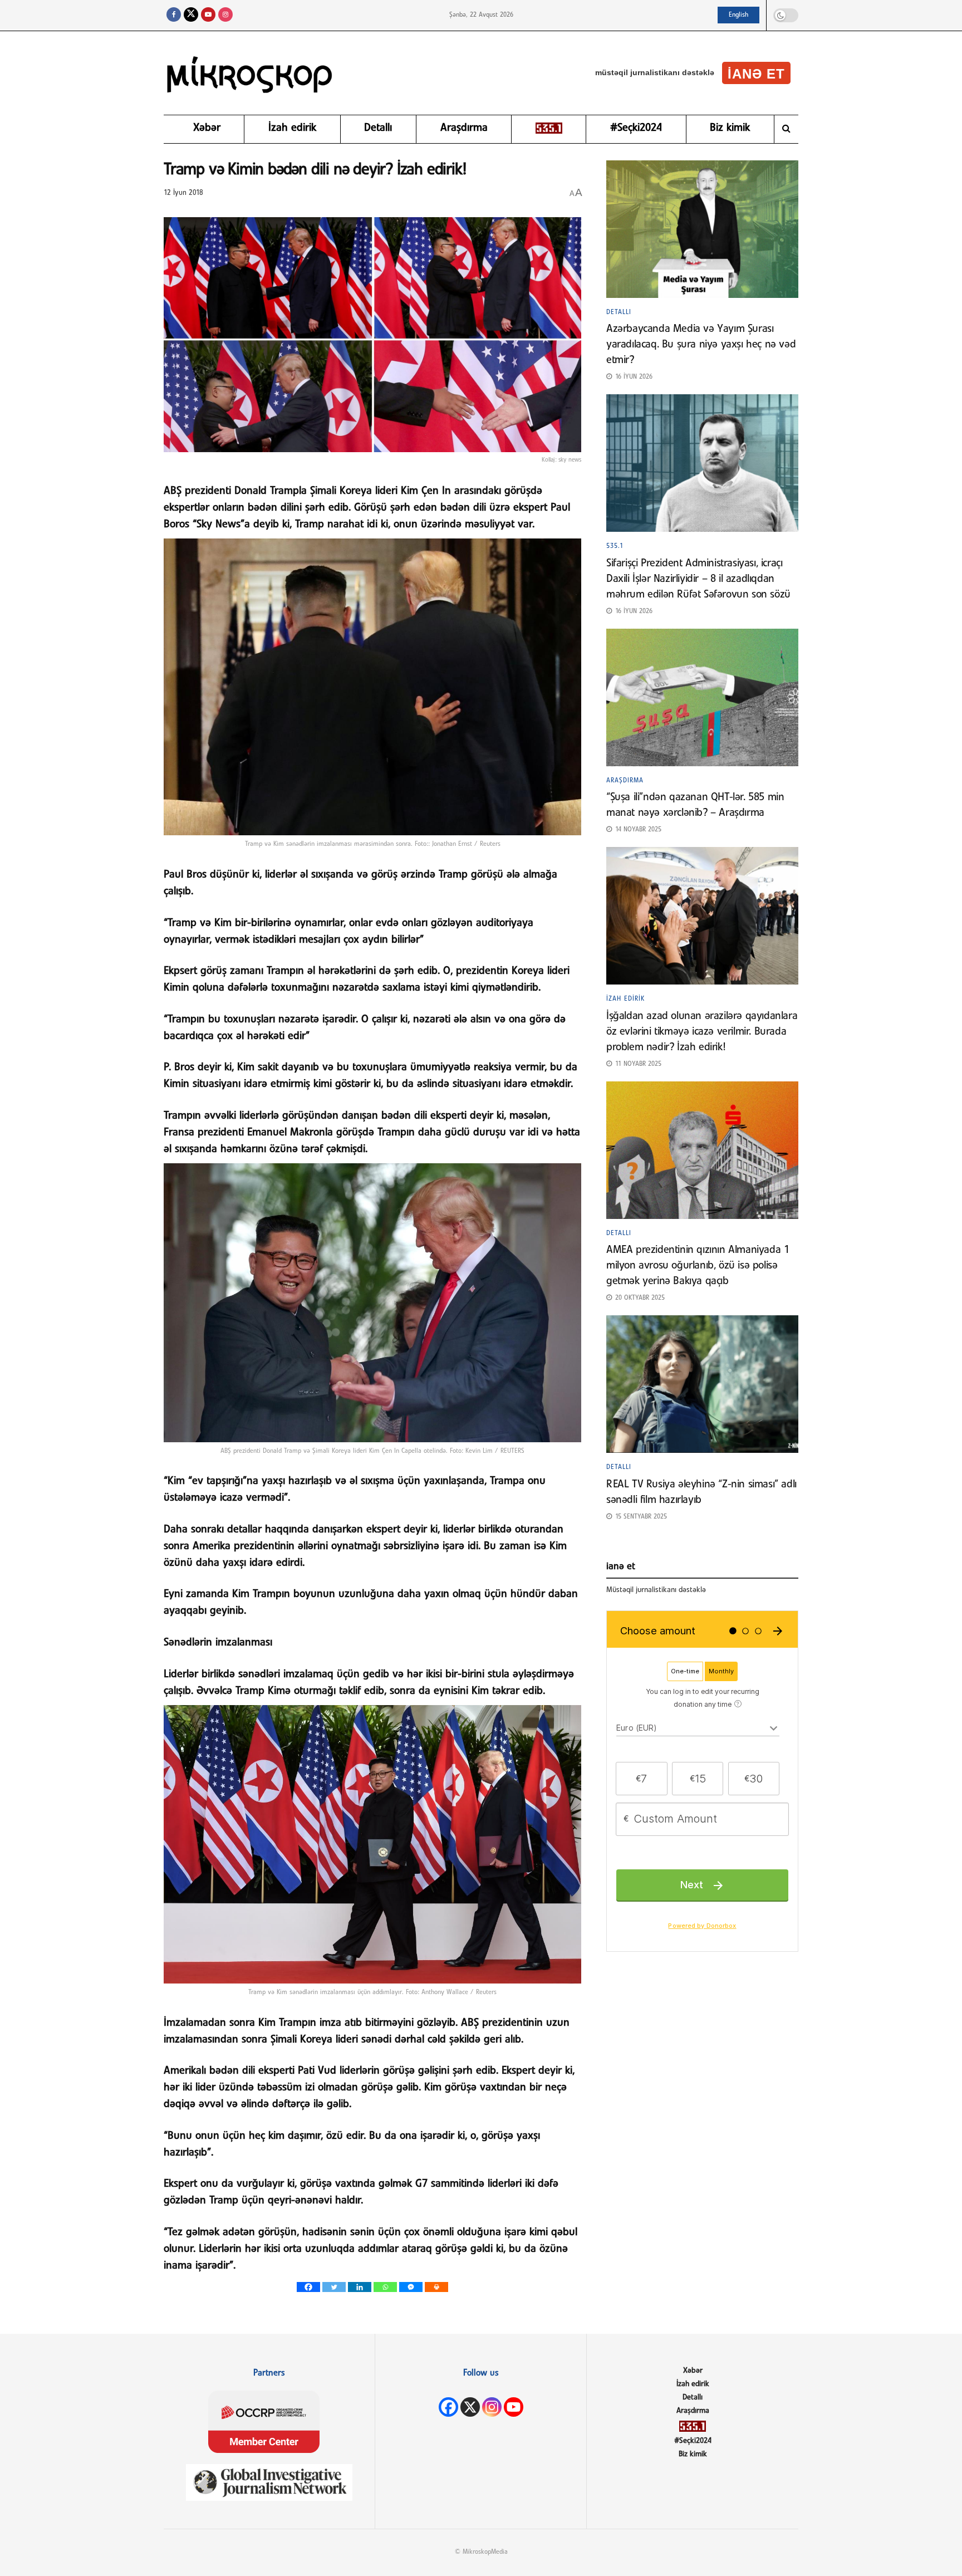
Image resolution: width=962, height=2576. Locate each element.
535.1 (615, 546)
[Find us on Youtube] (208, 15)
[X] (470, 2407)
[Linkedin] (360, 2287)
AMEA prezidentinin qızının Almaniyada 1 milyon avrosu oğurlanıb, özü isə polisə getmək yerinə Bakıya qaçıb (698, 1266)
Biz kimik (730, 128)
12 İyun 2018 (183, 193)
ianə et (756, 74)
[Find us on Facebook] (174, 15)
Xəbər (207, 128)
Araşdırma (464, 128)
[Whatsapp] (385, 2287)
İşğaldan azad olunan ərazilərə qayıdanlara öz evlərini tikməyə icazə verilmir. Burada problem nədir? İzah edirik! (702, 1032)
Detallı (378, 128)
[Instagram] (492, 2407)
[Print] (436, 2287)
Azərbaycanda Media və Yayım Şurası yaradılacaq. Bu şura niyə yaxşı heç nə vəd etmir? (701, 345)
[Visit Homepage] (250, 73)
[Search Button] (786, 129)
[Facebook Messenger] (411, 2287)
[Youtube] (514, 2407)
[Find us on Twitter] (191, 15)
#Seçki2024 (636, 128)
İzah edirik (292, 128)
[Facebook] (308, 2287)
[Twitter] (334, 2287)
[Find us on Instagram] (225, 15)
